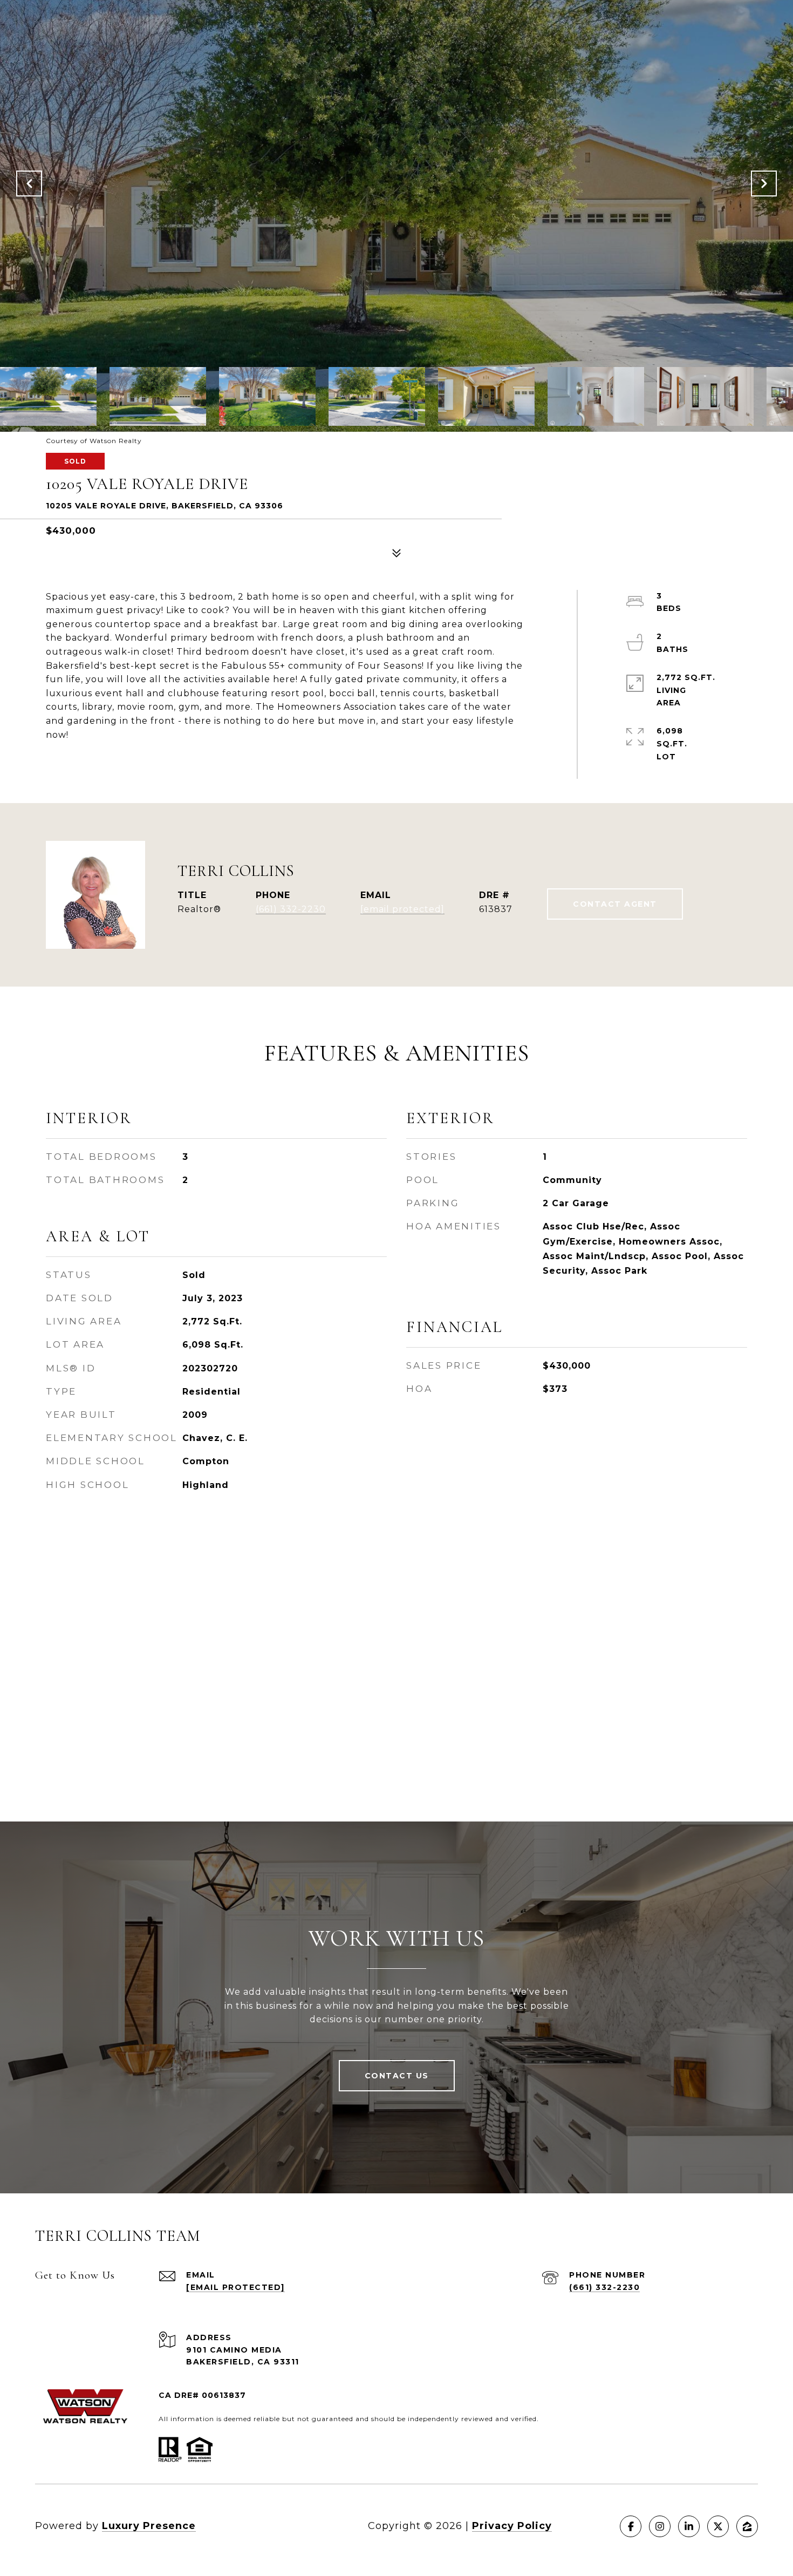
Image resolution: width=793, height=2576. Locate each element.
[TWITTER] (718, 2526)
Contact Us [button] (397, 2076)
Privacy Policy (512, 2526)
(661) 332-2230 (291, 909)
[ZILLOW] (747, 2526)
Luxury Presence (149, 2526)
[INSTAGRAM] (660, 2526)
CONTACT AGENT (615, 904)
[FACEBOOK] (631, 2526)
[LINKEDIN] (689, 2526)
